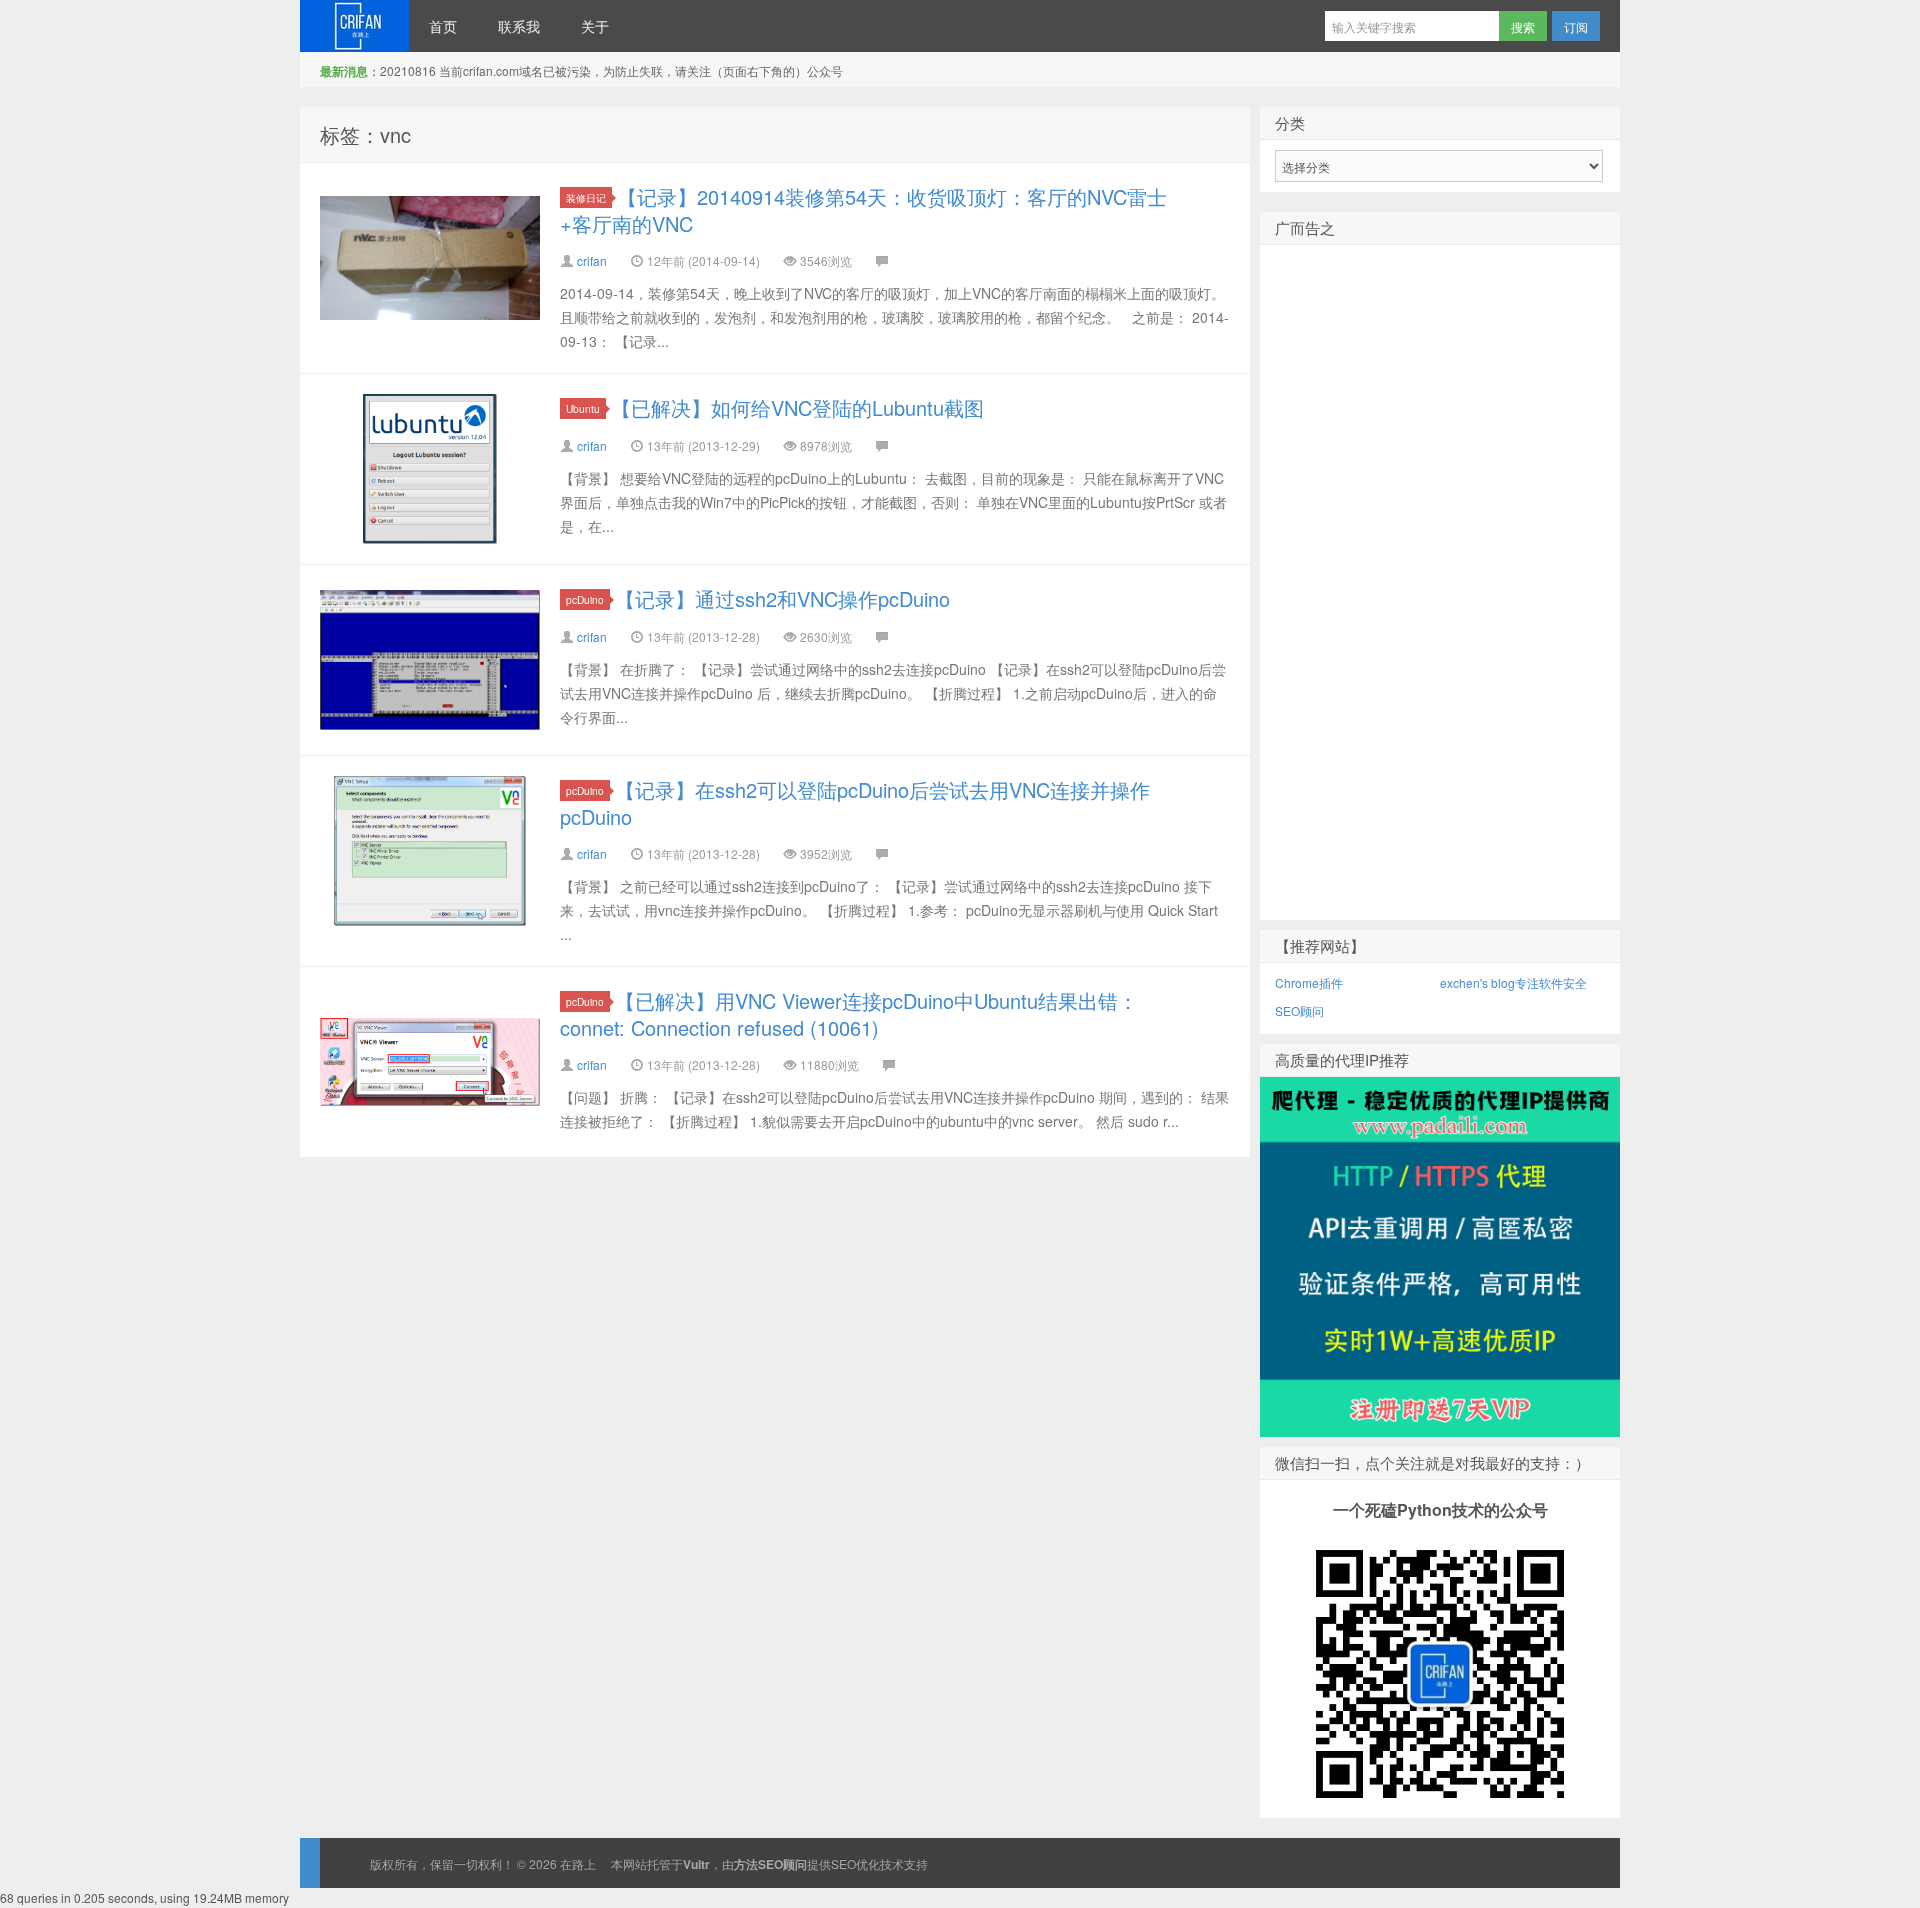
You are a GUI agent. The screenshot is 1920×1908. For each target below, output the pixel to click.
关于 (595, 26)
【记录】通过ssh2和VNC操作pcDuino (782, 598)
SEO (843, 1863)
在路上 (354, 26)
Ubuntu (583, 408)
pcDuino (585, 599)
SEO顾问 (1299, 1010)
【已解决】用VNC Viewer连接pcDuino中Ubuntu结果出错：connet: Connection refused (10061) (849, 1014)
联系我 (519, 26)
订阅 (1576, 26)
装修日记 (586, 197)
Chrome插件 (1309, 982)
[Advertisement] (1440, 615)
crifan (592, 260)
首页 (443, 26)
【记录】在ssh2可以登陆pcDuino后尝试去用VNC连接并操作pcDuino (855, 803)
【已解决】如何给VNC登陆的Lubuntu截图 (797, 407)
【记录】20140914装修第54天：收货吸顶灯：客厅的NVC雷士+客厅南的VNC (863, 210)
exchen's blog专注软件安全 (1513, 982)
